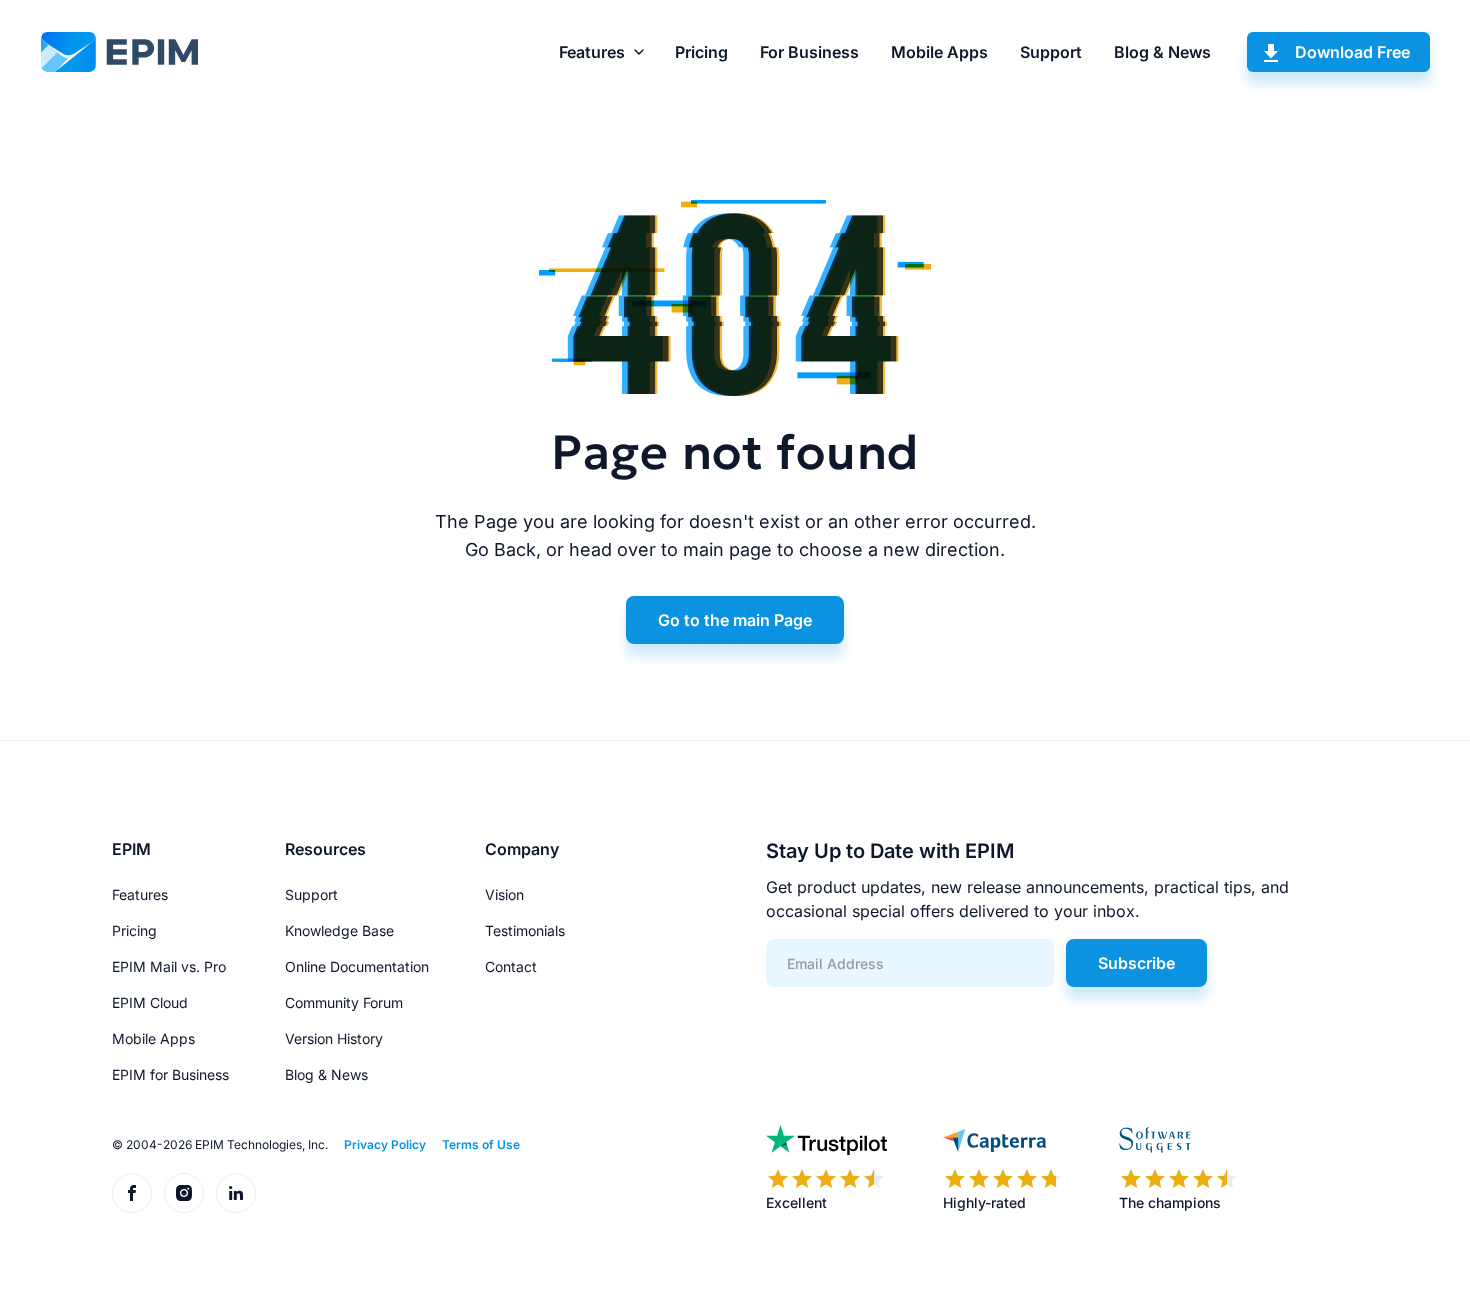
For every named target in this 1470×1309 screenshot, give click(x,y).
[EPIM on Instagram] (184, 1193)
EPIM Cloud (150, 1002)
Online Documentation (357, 966)
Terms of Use (481, 1144)
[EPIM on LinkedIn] (236, 1193)
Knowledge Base (339, 930)
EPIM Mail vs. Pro (169, 966)
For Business (809, 52)
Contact (511, 966)
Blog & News (1162, 52)
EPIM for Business (170, 1074)
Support (1051, 52)
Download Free (1352, 52)
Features (592, 52)
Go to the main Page (735, 620)
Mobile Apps (939, 52)
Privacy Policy (385, 1144)
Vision (504, 894)
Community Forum (344, 1002)
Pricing (701, 52)
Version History (334, 1038)
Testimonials (525, 930)
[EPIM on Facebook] (132, 1193)
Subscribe (1136, 963)
